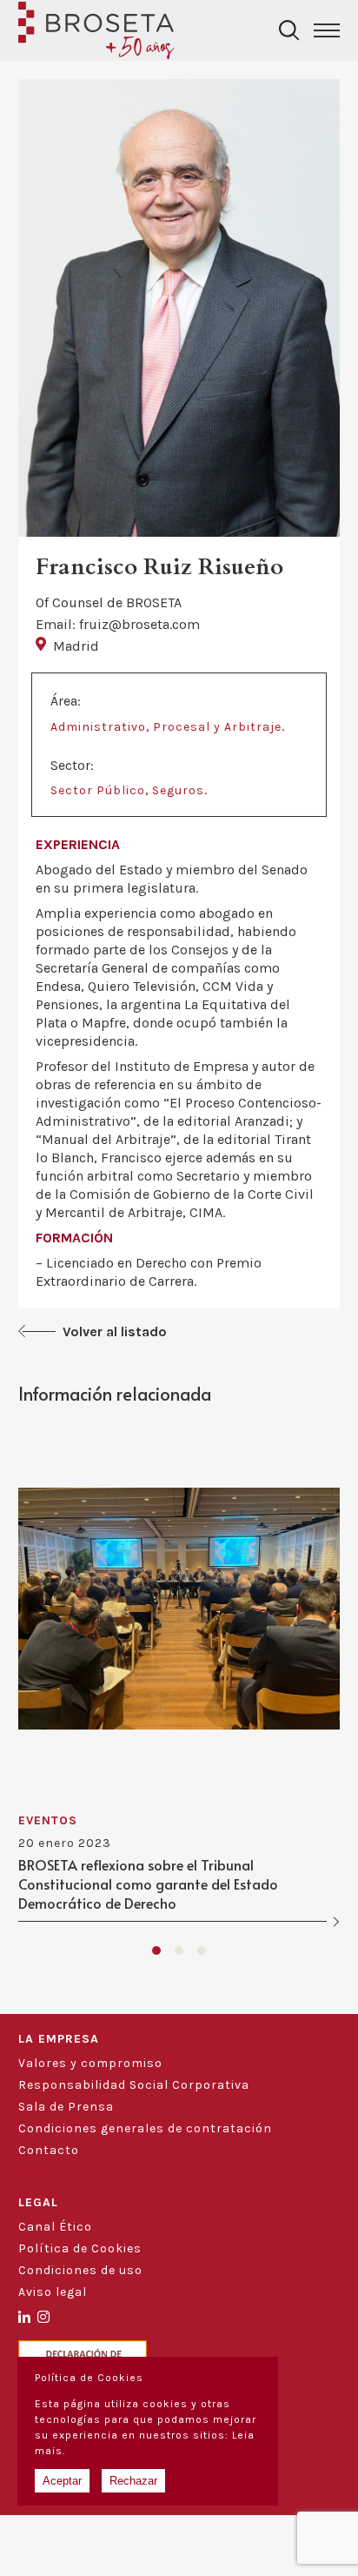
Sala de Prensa (66, 2107)
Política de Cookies (80, 2248)
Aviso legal (53, 2292)
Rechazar (133, 2481)
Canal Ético (55, 2227)
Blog (33, 2172)
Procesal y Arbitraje (217, 727)
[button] (156, 1950)
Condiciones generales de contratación (145, 2128)
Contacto (49, 2150)
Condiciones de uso (80, 2270)
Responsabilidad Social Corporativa (134, 2085)
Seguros (178, 790)
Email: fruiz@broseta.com (118, 624)
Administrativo (98, 727)
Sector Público (98, 790)
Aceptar (62, 2481)
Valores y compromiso (90, 2063)
